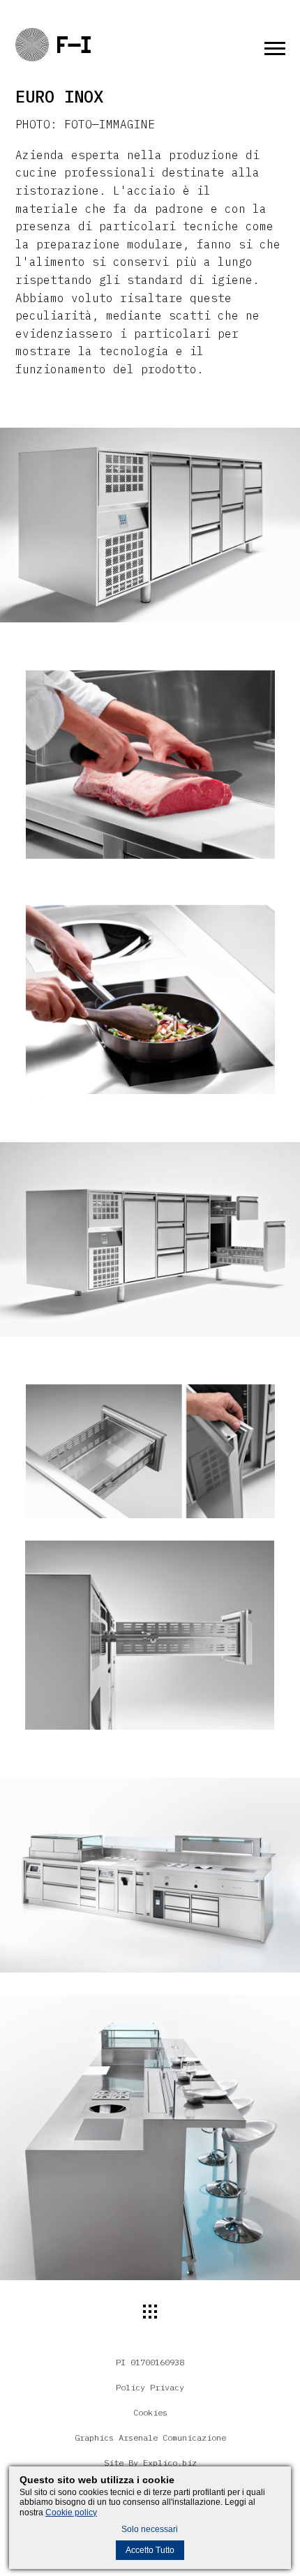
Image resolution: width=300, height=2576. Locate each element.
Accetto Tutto (150, 2550)
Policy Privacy (150, 2387)
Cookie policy (71, 2513)
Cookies (150, 2412)
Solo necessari (150, 2529)
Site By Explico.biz (150, 2463)
